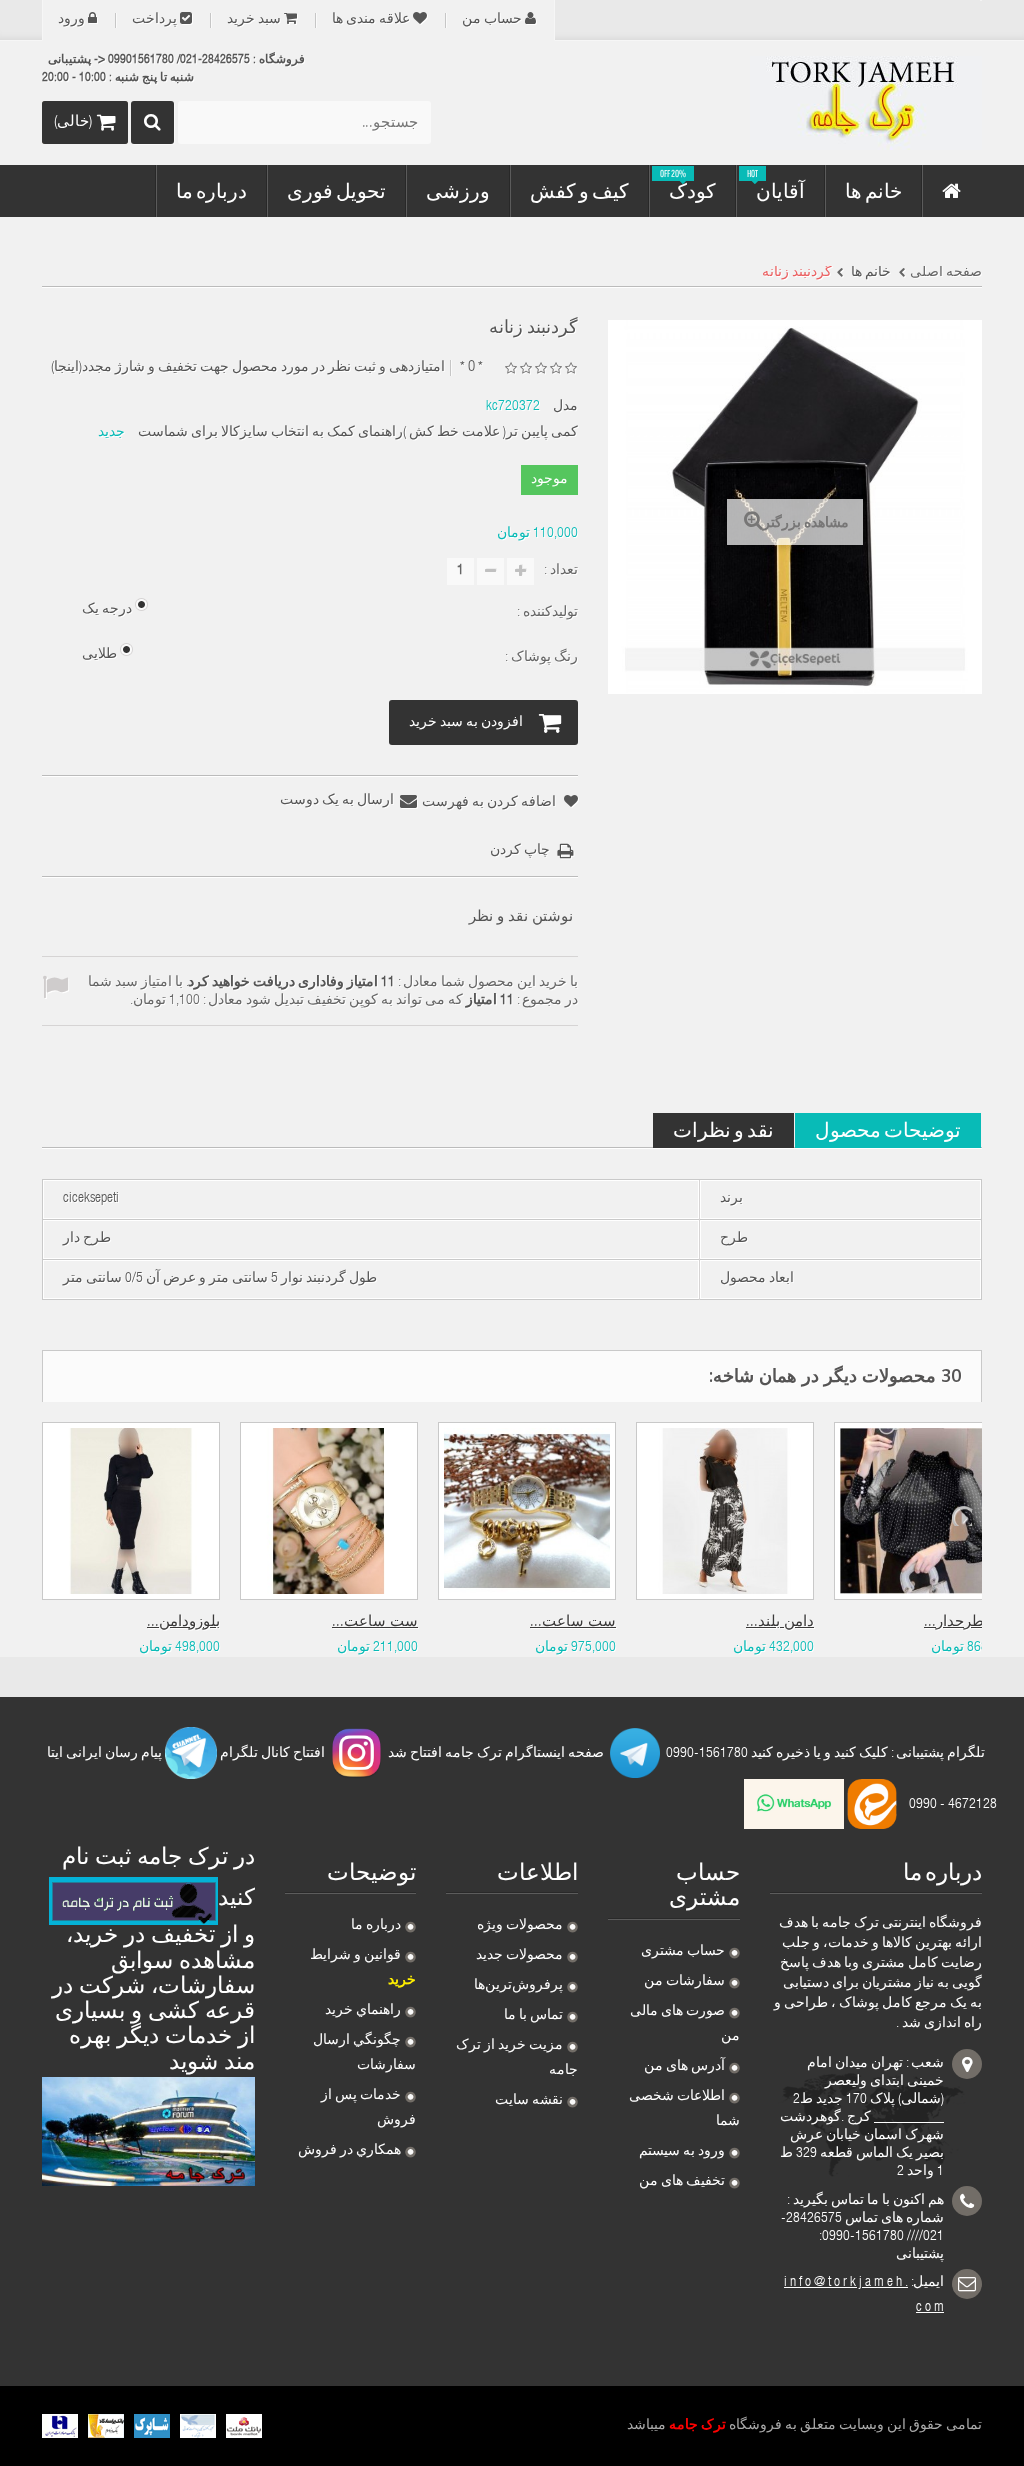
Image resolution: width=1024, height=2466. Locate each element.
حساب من (492, 20)
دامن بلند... (780, 1622)
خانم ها (869, 273)
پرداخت (154, 20)
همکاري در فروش (349, 2151)
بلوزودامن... (183, 1622)
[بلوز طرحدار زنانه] (923, 1511)
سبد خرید (254, 20)
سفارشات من (684, 1982)
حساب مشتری (683, 1952)
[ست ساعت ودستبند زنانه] (527, 1511)
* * (471, 367)
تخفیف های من (682, 2182)
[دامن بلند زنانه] (725, 1511)
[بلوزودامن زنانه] (131, 1511)
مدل (565, 407)
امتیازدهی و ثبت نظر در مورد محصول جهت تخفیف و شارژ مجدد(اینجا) (248, 368)
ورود (71, 20)
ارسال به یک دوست (337, 801)
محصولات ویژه (520, 1926)
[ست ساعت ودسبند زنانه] (329, 1511)
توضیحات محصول (888, 1129)
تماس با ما (533, 2016)
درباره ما (376, 1926)
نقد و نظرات (723, 1129)
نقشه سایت (529, 2101)
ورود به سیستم (682, 2152)
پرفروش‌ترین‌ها (518, 1986)
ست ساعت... (375, 1622)
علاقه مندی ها (371, 20)
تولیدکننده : (546, 613)
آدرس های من (684, 2067)
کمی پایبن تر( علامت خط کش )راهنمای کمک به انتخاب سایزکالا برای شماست (358, 433)
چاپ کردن (520, 851)
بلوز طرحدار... (968, 1622)
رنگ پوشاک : (540, 658)
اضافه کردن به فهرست (490, 803)
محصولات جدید (519, 1956)
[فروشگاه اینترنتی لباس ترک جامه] (835, 103)
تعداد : (561, 571)
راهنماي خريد (363, 2011)
